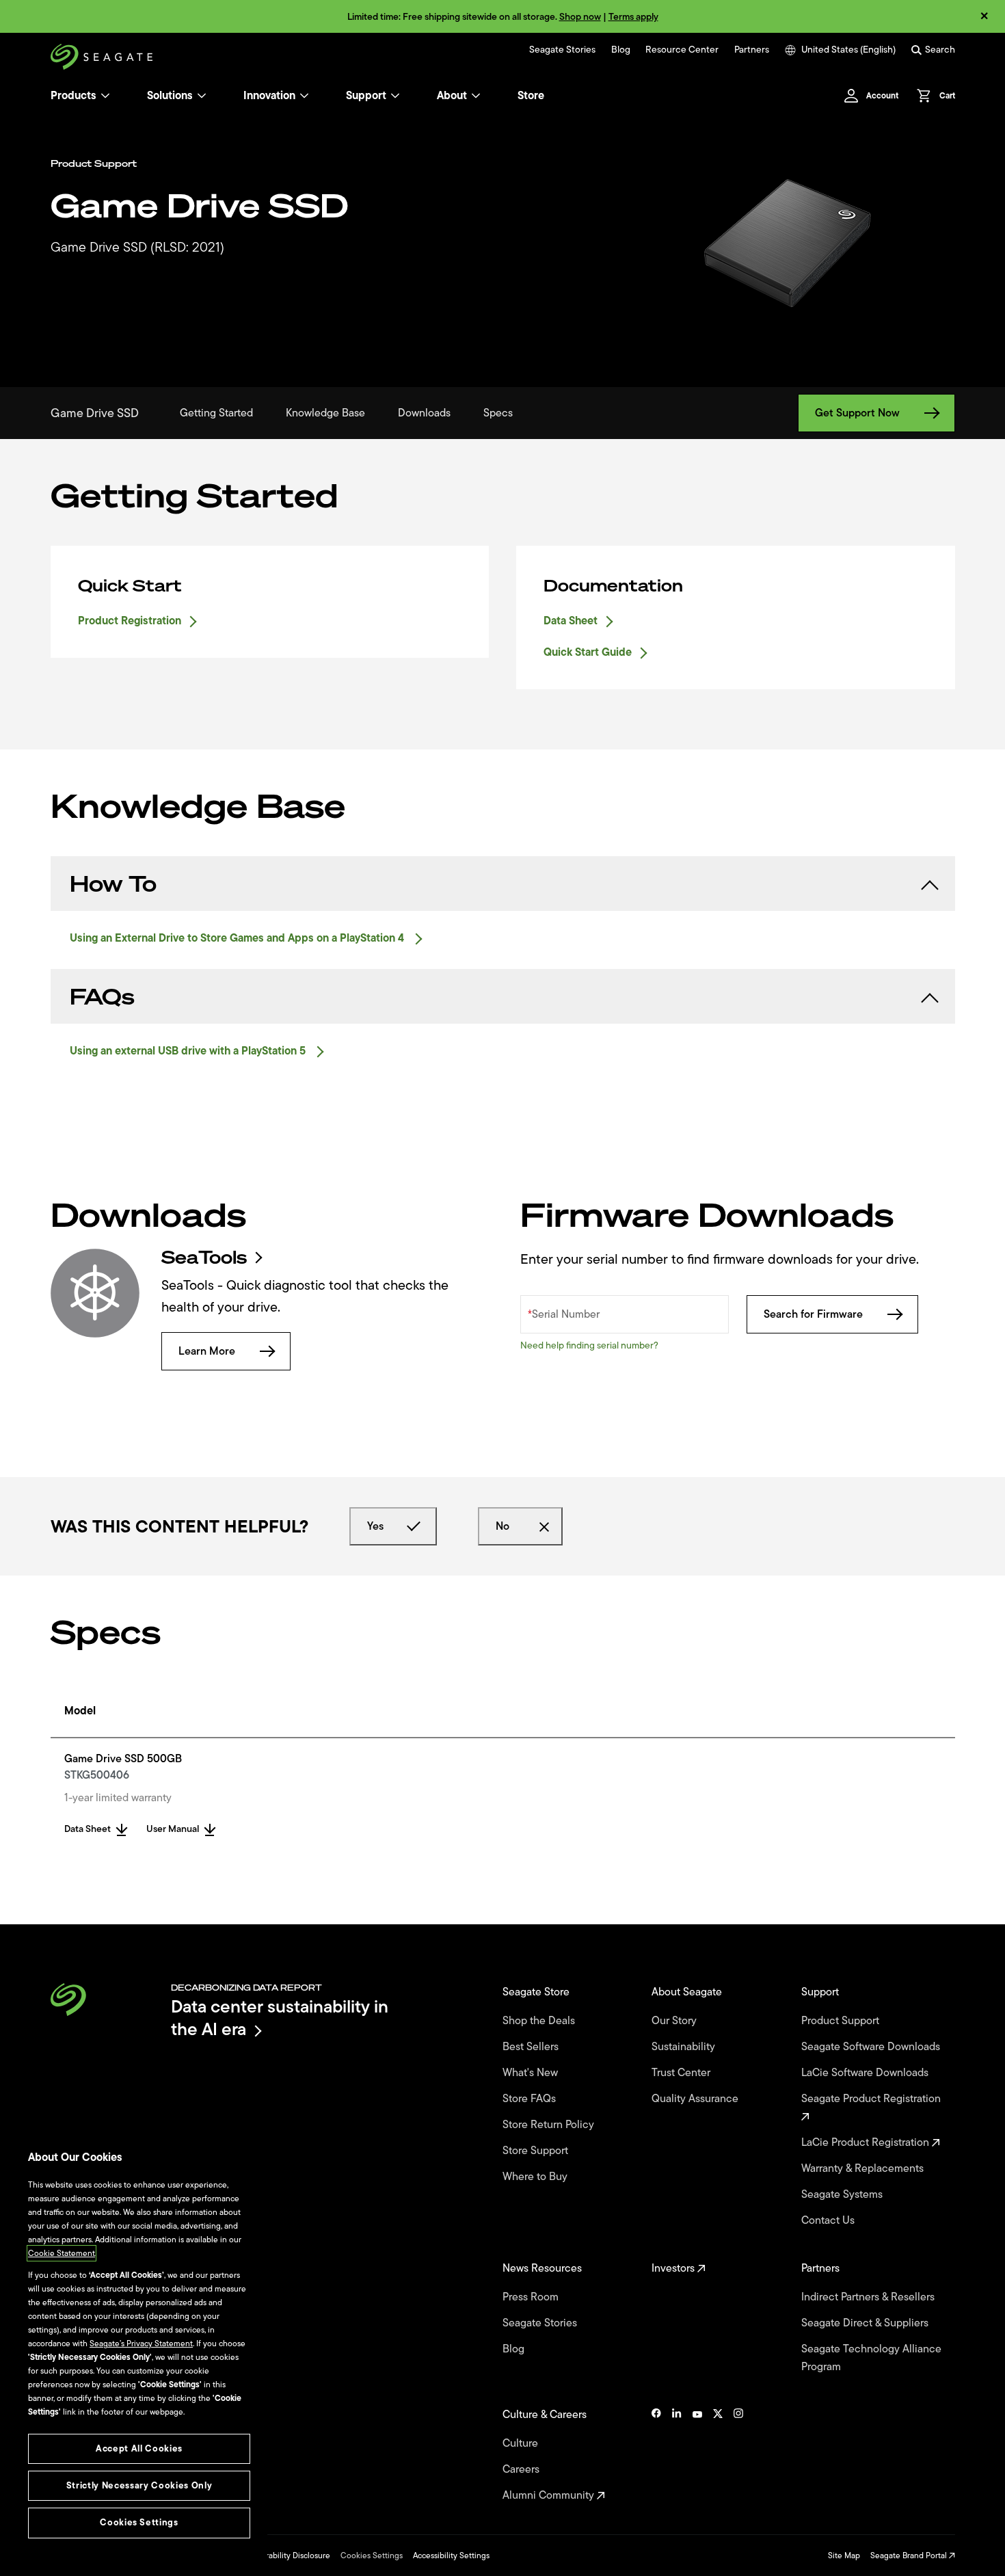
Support (366, 96)
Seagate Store (537, 1992)
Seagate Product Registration (872, 2099)
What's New (532, 2073)
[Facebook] (656, 2455)
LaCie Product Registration (867, 2142)
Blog (621, 50)
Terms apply (633, 17)
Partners (752, 50)
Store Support (537, 2151)
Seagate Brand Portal (910, 2555)
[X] (718, 2455)
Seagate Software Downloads (872, 2047)
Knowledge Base (325, 413)
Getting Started (216, 413)
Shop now (580, 17)
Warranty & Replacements (864, 2168)
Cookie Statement (62, 2253)
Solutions (170, 96)
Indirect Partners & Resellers (869, 2297)
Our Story (675, 2021)
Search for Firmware (813, 1314)
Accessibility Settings (451, 2555)
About (452, 96)
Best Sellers (532, 2047)
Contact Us (829, 2220)
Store (531, 96)
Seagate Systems (843, 2194)
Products (73, 96)
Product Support (842, 2021)
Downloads (424, 413)
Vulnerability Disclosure (287, 2555)
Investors (674, 2268)
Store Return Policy (550, 2125)
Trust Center (682, 2073)
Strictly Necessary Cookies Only (139, 2485)
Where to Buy (536, 2177)
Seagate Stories (562, 50)
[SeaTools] (95, 1293)
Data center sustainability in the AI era (280, 2018)
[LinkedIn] (677, 2455)
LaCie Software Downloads (866, 2073)
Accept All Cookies (139, 2448)
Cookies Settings (372, 2555)
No (502, 1526)
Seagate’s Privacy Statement (141, 2343)
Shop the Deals (541, 2021)
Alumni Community (550, 2495)
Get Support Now (857, 413)
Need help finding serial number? (589, 1345)
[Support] (395, 96)
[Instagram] (738, 2455)
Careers (522, 2469)
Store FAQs (531, 2099)
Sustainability (685, 2047)
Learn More (207, 1351)
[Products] (105, 96)
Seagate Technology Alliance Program (871, 2358)
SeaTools (204, 1258)
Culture (522, 2443)
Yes (375, 1526)
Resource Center (682, 50)
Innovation (269, 96)
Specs (498, 413)
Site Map (844, 2555)
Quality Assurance (696, 2099)
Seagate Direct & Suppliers (866, 2323)
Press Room (532, 2297)
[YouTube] (697, 2455)
